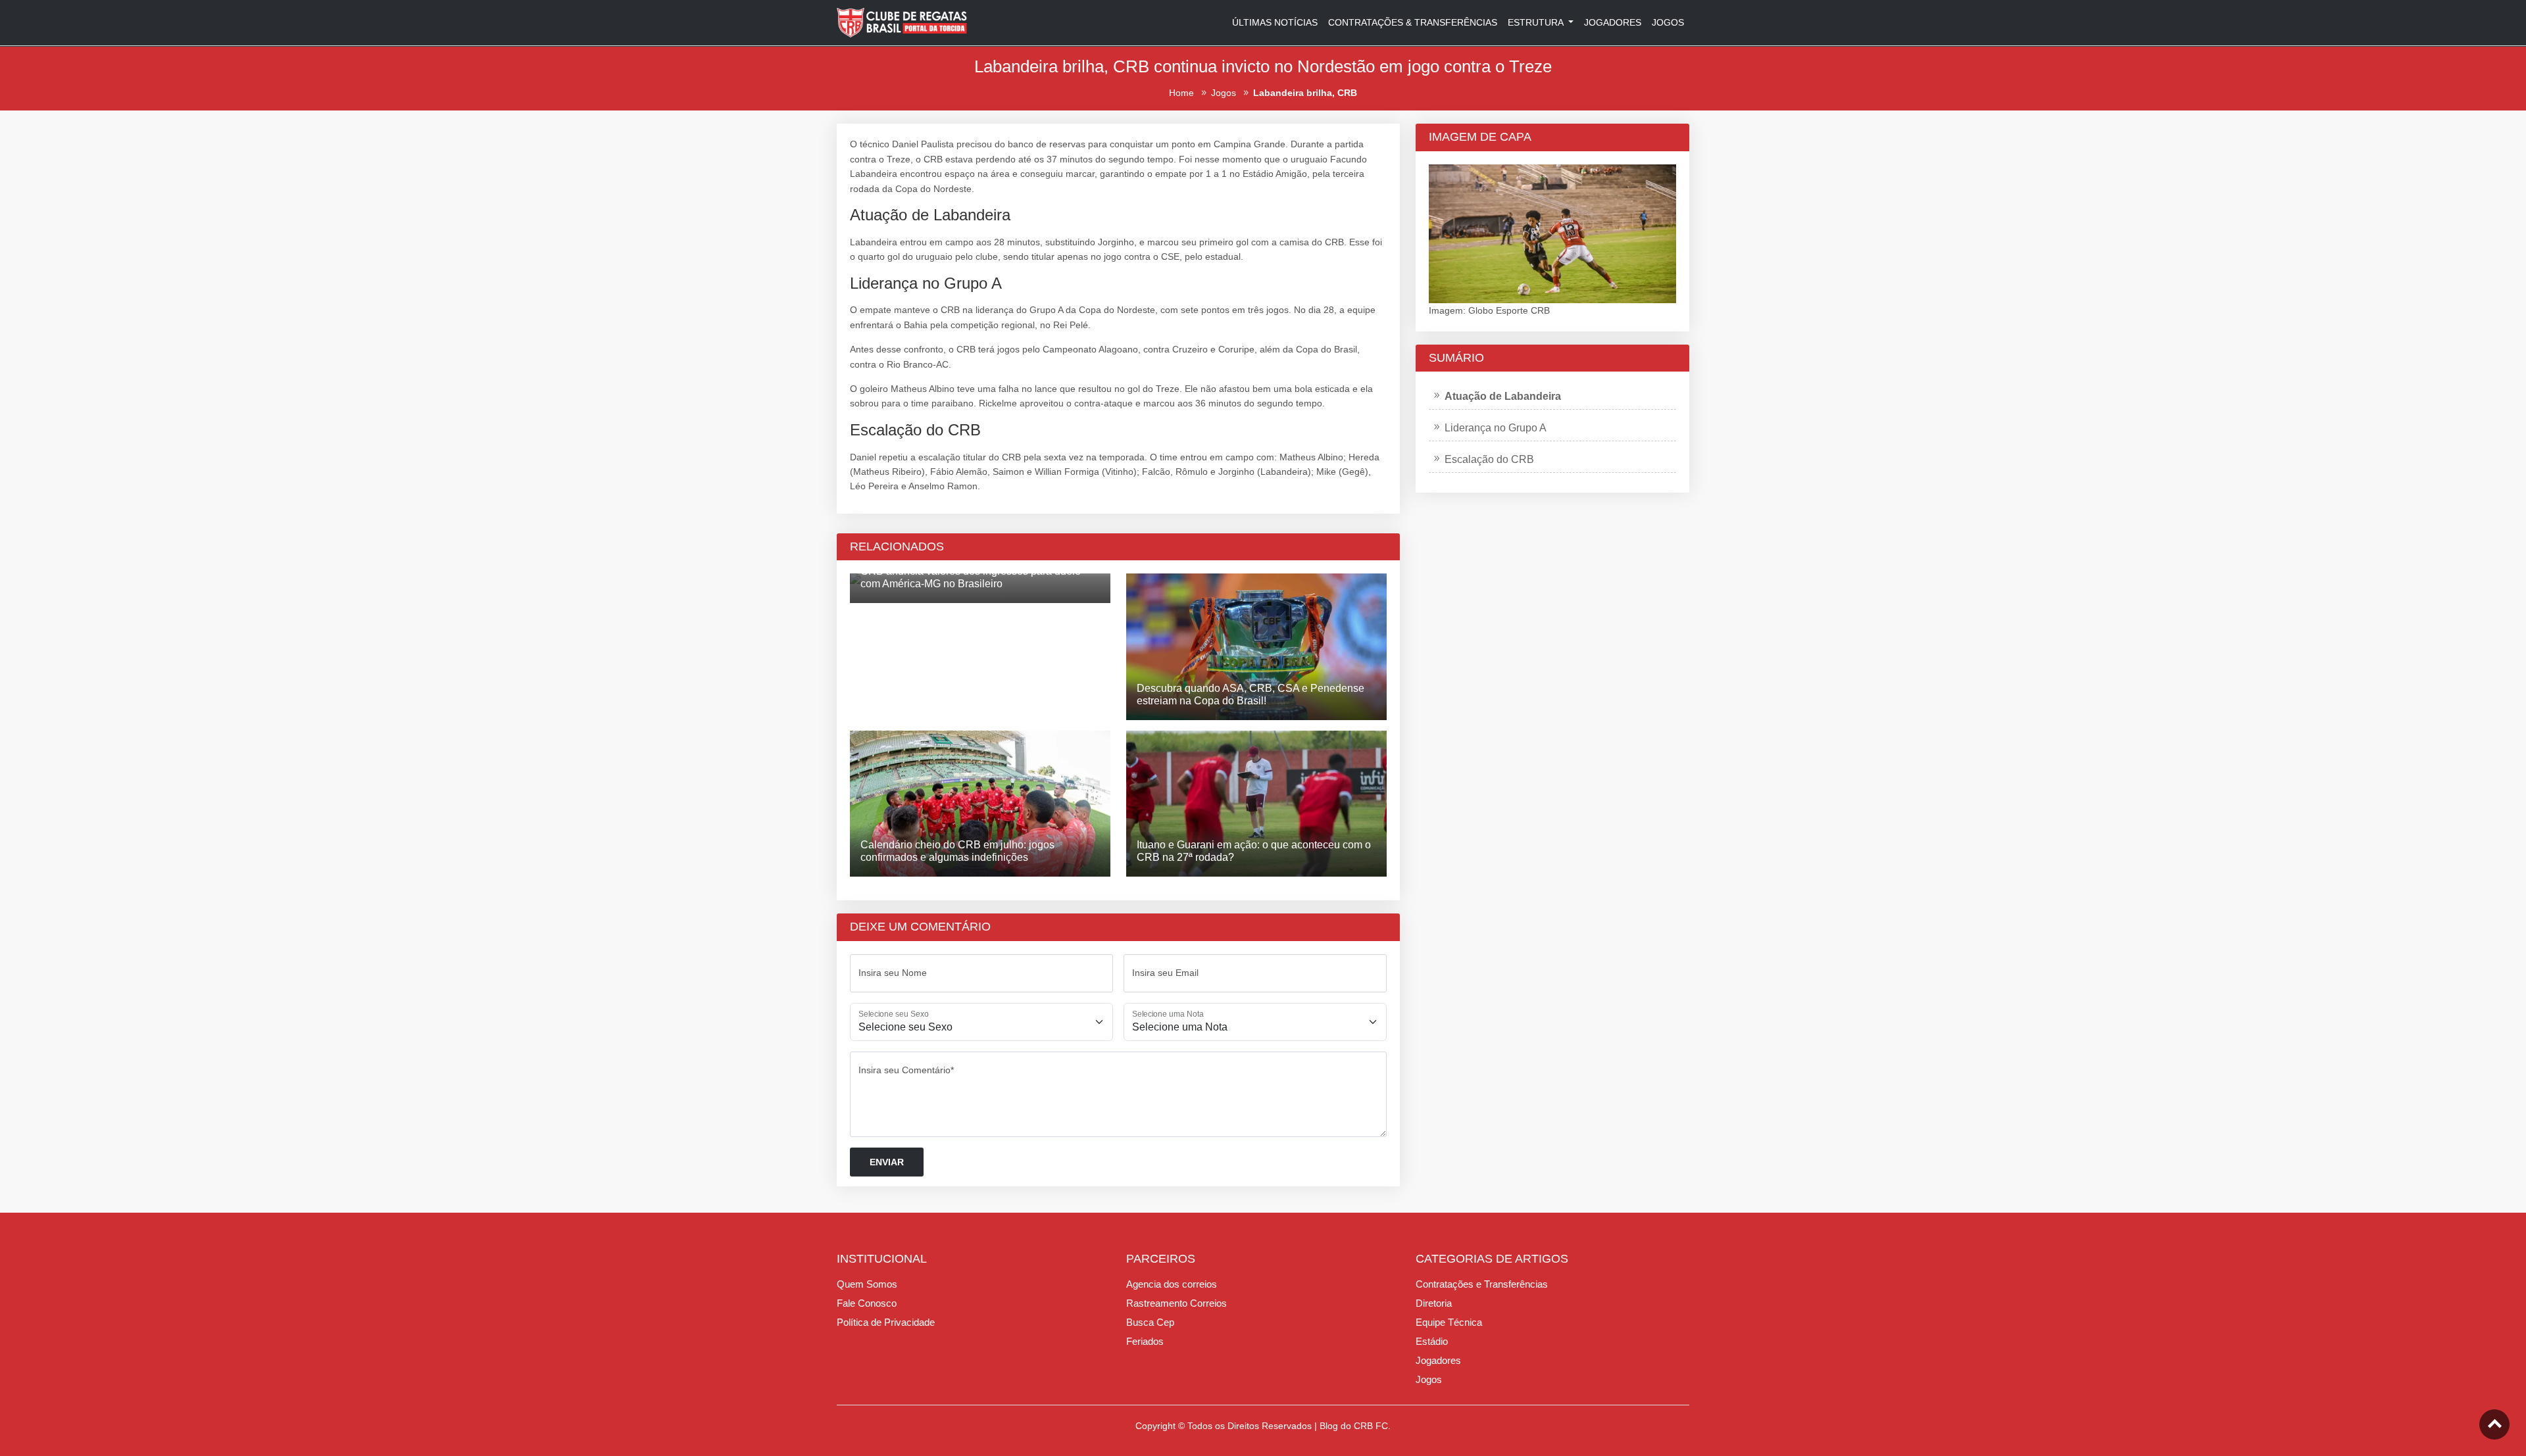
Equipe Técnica (1449, 1322)
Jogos (1429, 1379)
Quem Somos (867, 1284)
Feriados (1145, 1341)
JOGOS (1668, 22)
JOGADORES (1613, 22)
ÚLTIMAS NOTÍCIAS (1275, 22)
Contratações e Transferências (1482, 1284)
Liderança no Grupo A (1496, 428)
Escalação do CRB (1489, 459)
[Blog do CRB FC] (903, 22)
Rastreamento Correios (1176, 1303)
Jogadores (1438, 1360)
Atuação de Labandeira (1503, 396)
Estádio (1432, 1341)
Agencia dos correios (1172, 1284)
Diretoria (1434, 1303)
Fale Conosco (867, 1303)
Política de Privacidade (886, 1322)
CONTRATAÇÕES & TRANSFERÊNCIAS (1413, 22)
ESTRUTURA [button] (1537, 22)
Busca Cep (1150, 1322)
